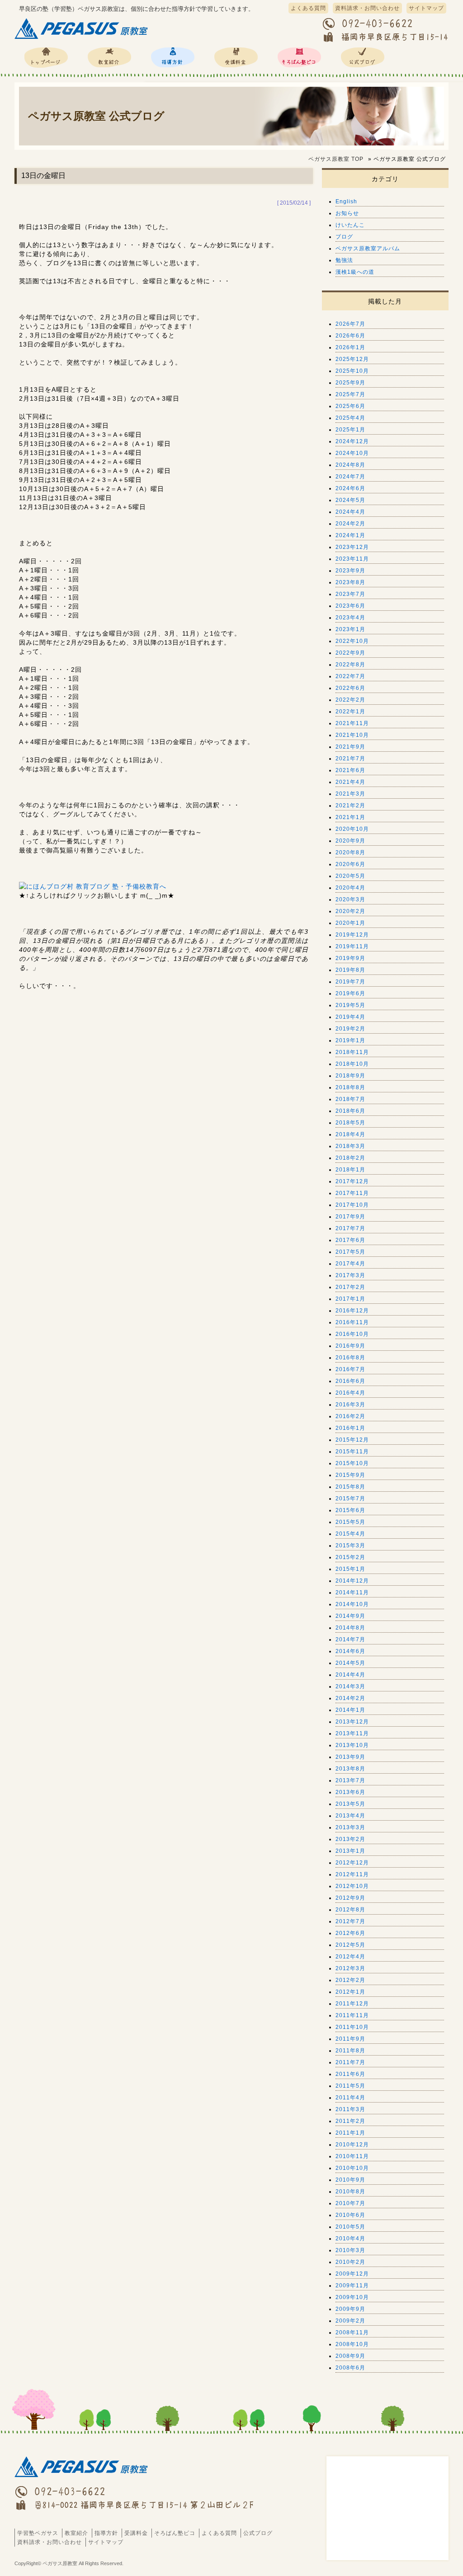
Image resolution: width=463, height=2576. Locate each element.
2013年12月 (352, 1722)
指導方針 (173, 57)
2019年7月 (350, 982)
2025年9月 (350, 383)
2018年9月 (350, 1076)
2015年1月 (350, 1569)
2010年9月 (350, 2180)
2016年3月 (350, 1405)
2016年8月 (350, 1358)
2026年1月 (350, 347)
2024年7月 (350, 477)
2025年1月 (350, 430)
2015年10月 (352, 1463)
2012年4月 (350, 1957)
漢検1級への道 (355, 272)
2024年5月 (350, 500)
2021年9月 (350, 747)
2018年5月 (350, 1123)
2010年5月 (350, 2227)
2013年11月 (352, 1733)
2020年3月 (350, 899)
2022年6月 (350, 688)
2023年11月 (352, 559)
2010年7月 (350, 2203)
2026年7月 (350, 324)
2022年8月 (350, 665)
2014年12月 (352, 1581)
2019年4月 (350, 1017)
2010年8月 (350, 2192)
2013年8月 (350, 1769)
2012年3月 (350, 1968)
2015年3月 (350, 1546)
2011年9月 (350, 2039)
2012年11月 (352, 1874)
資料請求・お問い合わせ (367, 8)
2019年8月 (350, 970)
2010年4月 (350, 2239)
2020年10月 (352, 829)
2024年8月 (350, 465)
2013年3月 (350, 1827)
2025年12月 (352, 359)
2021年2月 (350, 806)
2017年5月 (350, 1252)
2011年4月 (350, 2098)
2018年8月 (350, 1087)
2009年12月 (352, 2274)
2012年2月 (350, 1980)
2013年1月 (350, 1851)
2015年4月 (350, 1534)
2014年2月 (350, 1698)
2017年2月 (350, 1287)
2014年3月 (350, 1686)
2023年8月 (350, 582)
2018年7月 (350, 1099)
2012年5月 (350, 1945)
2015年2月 (350, 1557)
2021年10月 (352, 735)
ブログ (344, 237)
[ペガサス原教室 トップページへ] (82, 39)
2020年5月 (350, 876)
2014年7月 (350, 1639)
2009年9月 (350, 2309)
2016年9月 (350, 1346)
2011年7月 (350, 2062)
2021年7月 (350, 759)
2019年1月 (350, 1040)
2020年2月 (350, 911)
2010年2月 (350, 2262)
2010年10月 (352, 2168)
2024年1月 (350, 535)
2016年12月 (352, 1311)
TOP (336, 159)
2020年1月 (350, 923)
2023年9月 (350, 571)
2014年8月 (350, 1628)
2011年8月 (350, 2051)
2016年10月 (352, 1334)
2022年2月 (350, 700)
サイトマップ (426, 8)
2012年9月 (350, 1898)
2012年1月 (350, 1992)
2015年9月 (350, 1475)
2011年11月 (352, 2015)
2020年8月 (350, 852)
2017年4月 (350, 1264)
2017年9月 (350, 1217)
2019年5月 (350, 1005)
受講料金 (236, 57)
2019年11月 (352, 946)
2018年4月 (350, 1134)
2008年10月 (352, 2344)
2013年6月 (350, 1792)
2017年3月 (350, 1275)
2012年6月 (350, 1933)
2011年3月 (350, 2109)
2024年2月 (350, 524)
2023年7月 (350, 594)
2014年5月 (350, 1663)
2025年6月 (350, 406)
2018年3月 (350, 1146)
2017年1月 (350, 1299)
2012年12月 (352, 1863)
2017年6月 (350, 1240)
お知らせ (347, 213)
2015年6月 (350, 1510)
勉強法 (344, 260)
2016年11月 (352, 1322)
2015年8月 (350, 1487)
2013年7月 (350, 1780)
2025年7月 (350, 394)
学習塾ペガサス (46, 57)
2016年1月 (350, 1428)
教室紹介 (109, 57)
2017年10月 (352, 1205)
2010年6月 (350, 2215)
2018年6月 (350, 1111)
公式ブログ (363, 57)
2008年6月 (350, 2368)
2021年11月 (352, 723)
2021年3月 (350, 794)
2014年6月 (350, 1651)
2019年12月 (352, 935)
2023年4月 (350, 618)
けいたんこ (350, 225)
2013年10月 (352, 1745)
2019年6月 (350, 993)
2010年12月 (352, 2145)
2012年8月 (350, 1910)
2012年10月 (352, 1886)
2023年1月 (350, 629)
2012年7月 (350, 1921)
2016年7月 (350, 1369)
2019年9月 (350, 958)
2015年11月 (352, 1452)
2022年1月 (350, 712)
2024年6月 (350, 488)
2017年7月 (350, 1228)
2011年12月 (352, 2004)
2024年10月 (352, 453)
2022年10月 (352, 641)
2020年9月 (350, 841)
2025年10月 (352, 371)
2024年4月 (350, 512)
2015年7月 (350, 1499)
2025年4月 (350, 418)
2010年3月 (350, 2250)
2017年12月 (352, 1181)
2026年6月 (350, 336)
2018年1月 (350, 1170)
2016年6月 (350, 1381)
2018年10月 (352, 1064)
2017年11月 (352, 1193)
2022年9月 (350, 653)
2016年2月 (350, 1416)
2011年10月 (352, 2027)
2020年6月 (350, 864)
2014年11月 (352, 1592)
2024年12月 (352, 441)
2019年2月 (350, 1029)
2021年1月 (350, 817)
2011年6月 (350, 2074)
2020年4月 (350, 888)
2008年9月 (350, 2356)
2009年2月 (350, 2321)
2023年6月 (350, 606)
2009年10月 (352, 2297)
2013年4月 (350, 1816)
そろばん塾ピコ (299, 57)
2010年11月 (352, 2156)
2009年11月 (352, 2286)
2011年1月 (350, 2133)
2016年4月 (350, 1393)
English (346, 201)
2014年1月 (350, 1710)
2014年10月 (352, 1604)
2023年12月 (352, 547)
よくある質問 (308, 8)
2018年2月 (350, 1158)
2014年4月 (350, 1675)
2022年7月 (350, 676)
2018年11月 (352, 1052)
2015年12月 (352, 1440)
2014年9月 (350, 1616)
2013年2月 (350, 1839)
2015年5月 (350, 1522)
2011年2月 (350, 2121)
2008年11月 (352, 2332)
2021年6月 (350, 770)
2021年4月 (350, 782)
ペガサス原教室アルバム (368, 248)
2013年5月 (350, 1804)
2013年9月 (350, 1757)
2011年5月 (350, 2086)
